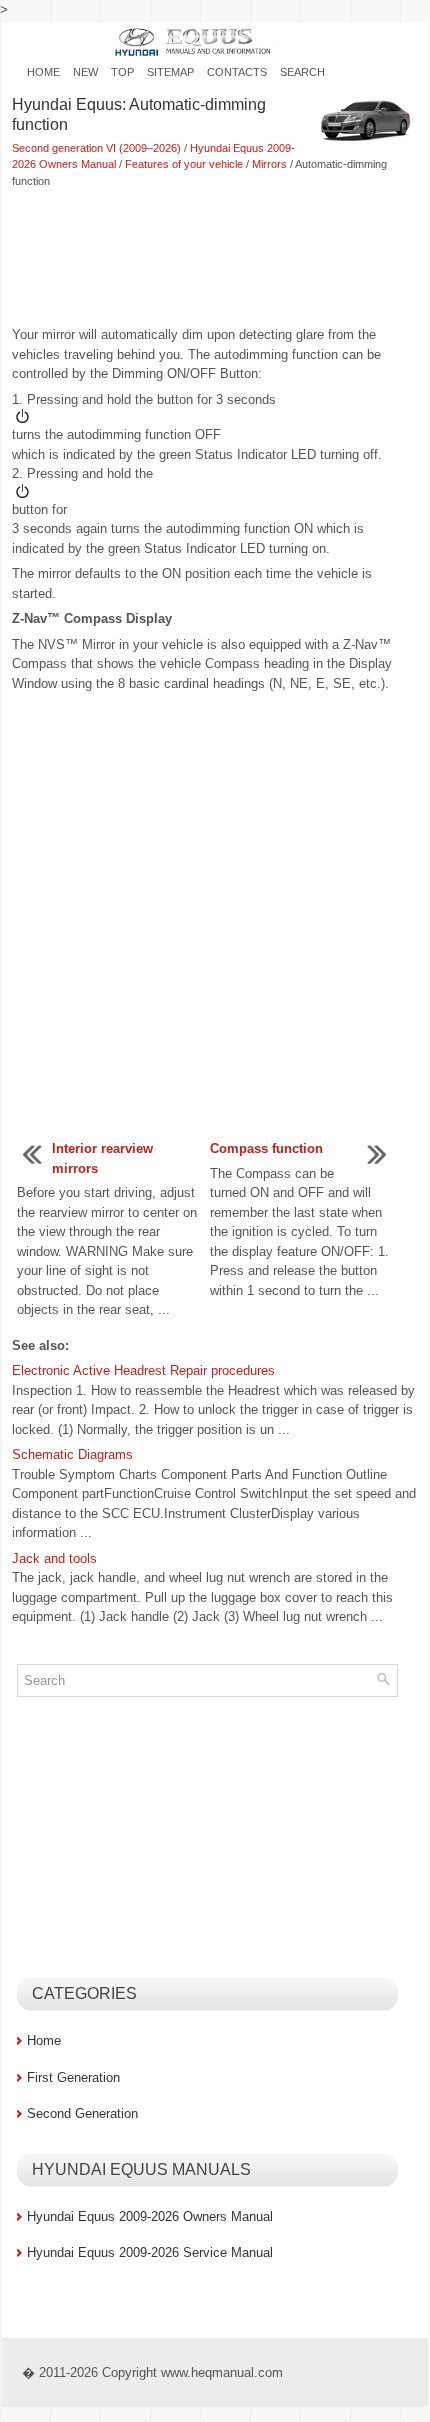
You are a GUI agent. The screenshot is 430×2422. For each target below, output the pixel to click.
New (85, 72)
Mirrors (269, 164)
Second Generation (82, 2113)
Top (122, 72)
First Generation (73, 2077)
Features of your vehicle (184, 164)
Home (43, 72)
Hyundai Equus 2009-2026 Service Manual (150, 2252)
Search (302, 72)
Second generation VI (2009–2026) (96, 148)
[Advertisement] (215, 259)
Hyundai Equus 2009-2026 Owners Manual (150, 2216)
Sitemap (170, 72)
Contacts (237, 72)
